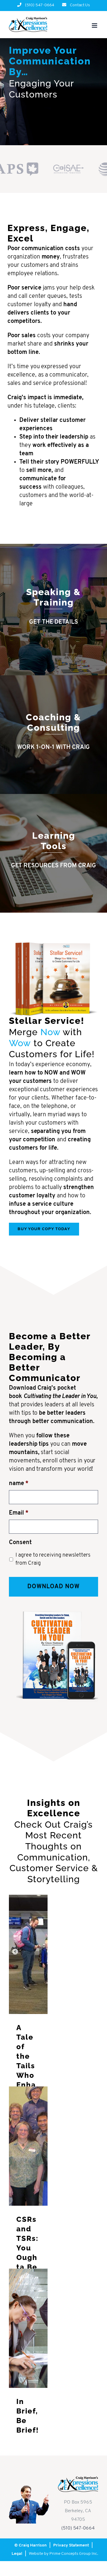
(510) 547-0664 (78, 2528)
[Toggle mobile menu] (95, 25)
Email (19, 1513)
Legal (17, 2554)
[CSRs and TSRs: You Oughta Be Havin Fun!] (28, 2146)
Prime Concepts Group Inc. (74, 2554)
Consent (20, 1543)
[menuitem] (36, 5)
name (19, 1484)
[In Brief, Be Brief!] (28, 2328)
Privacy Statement (71, 2545)
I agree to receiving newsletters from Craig (53, 1559)
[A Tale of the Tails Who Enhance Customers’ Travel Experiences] (28, 1954)
